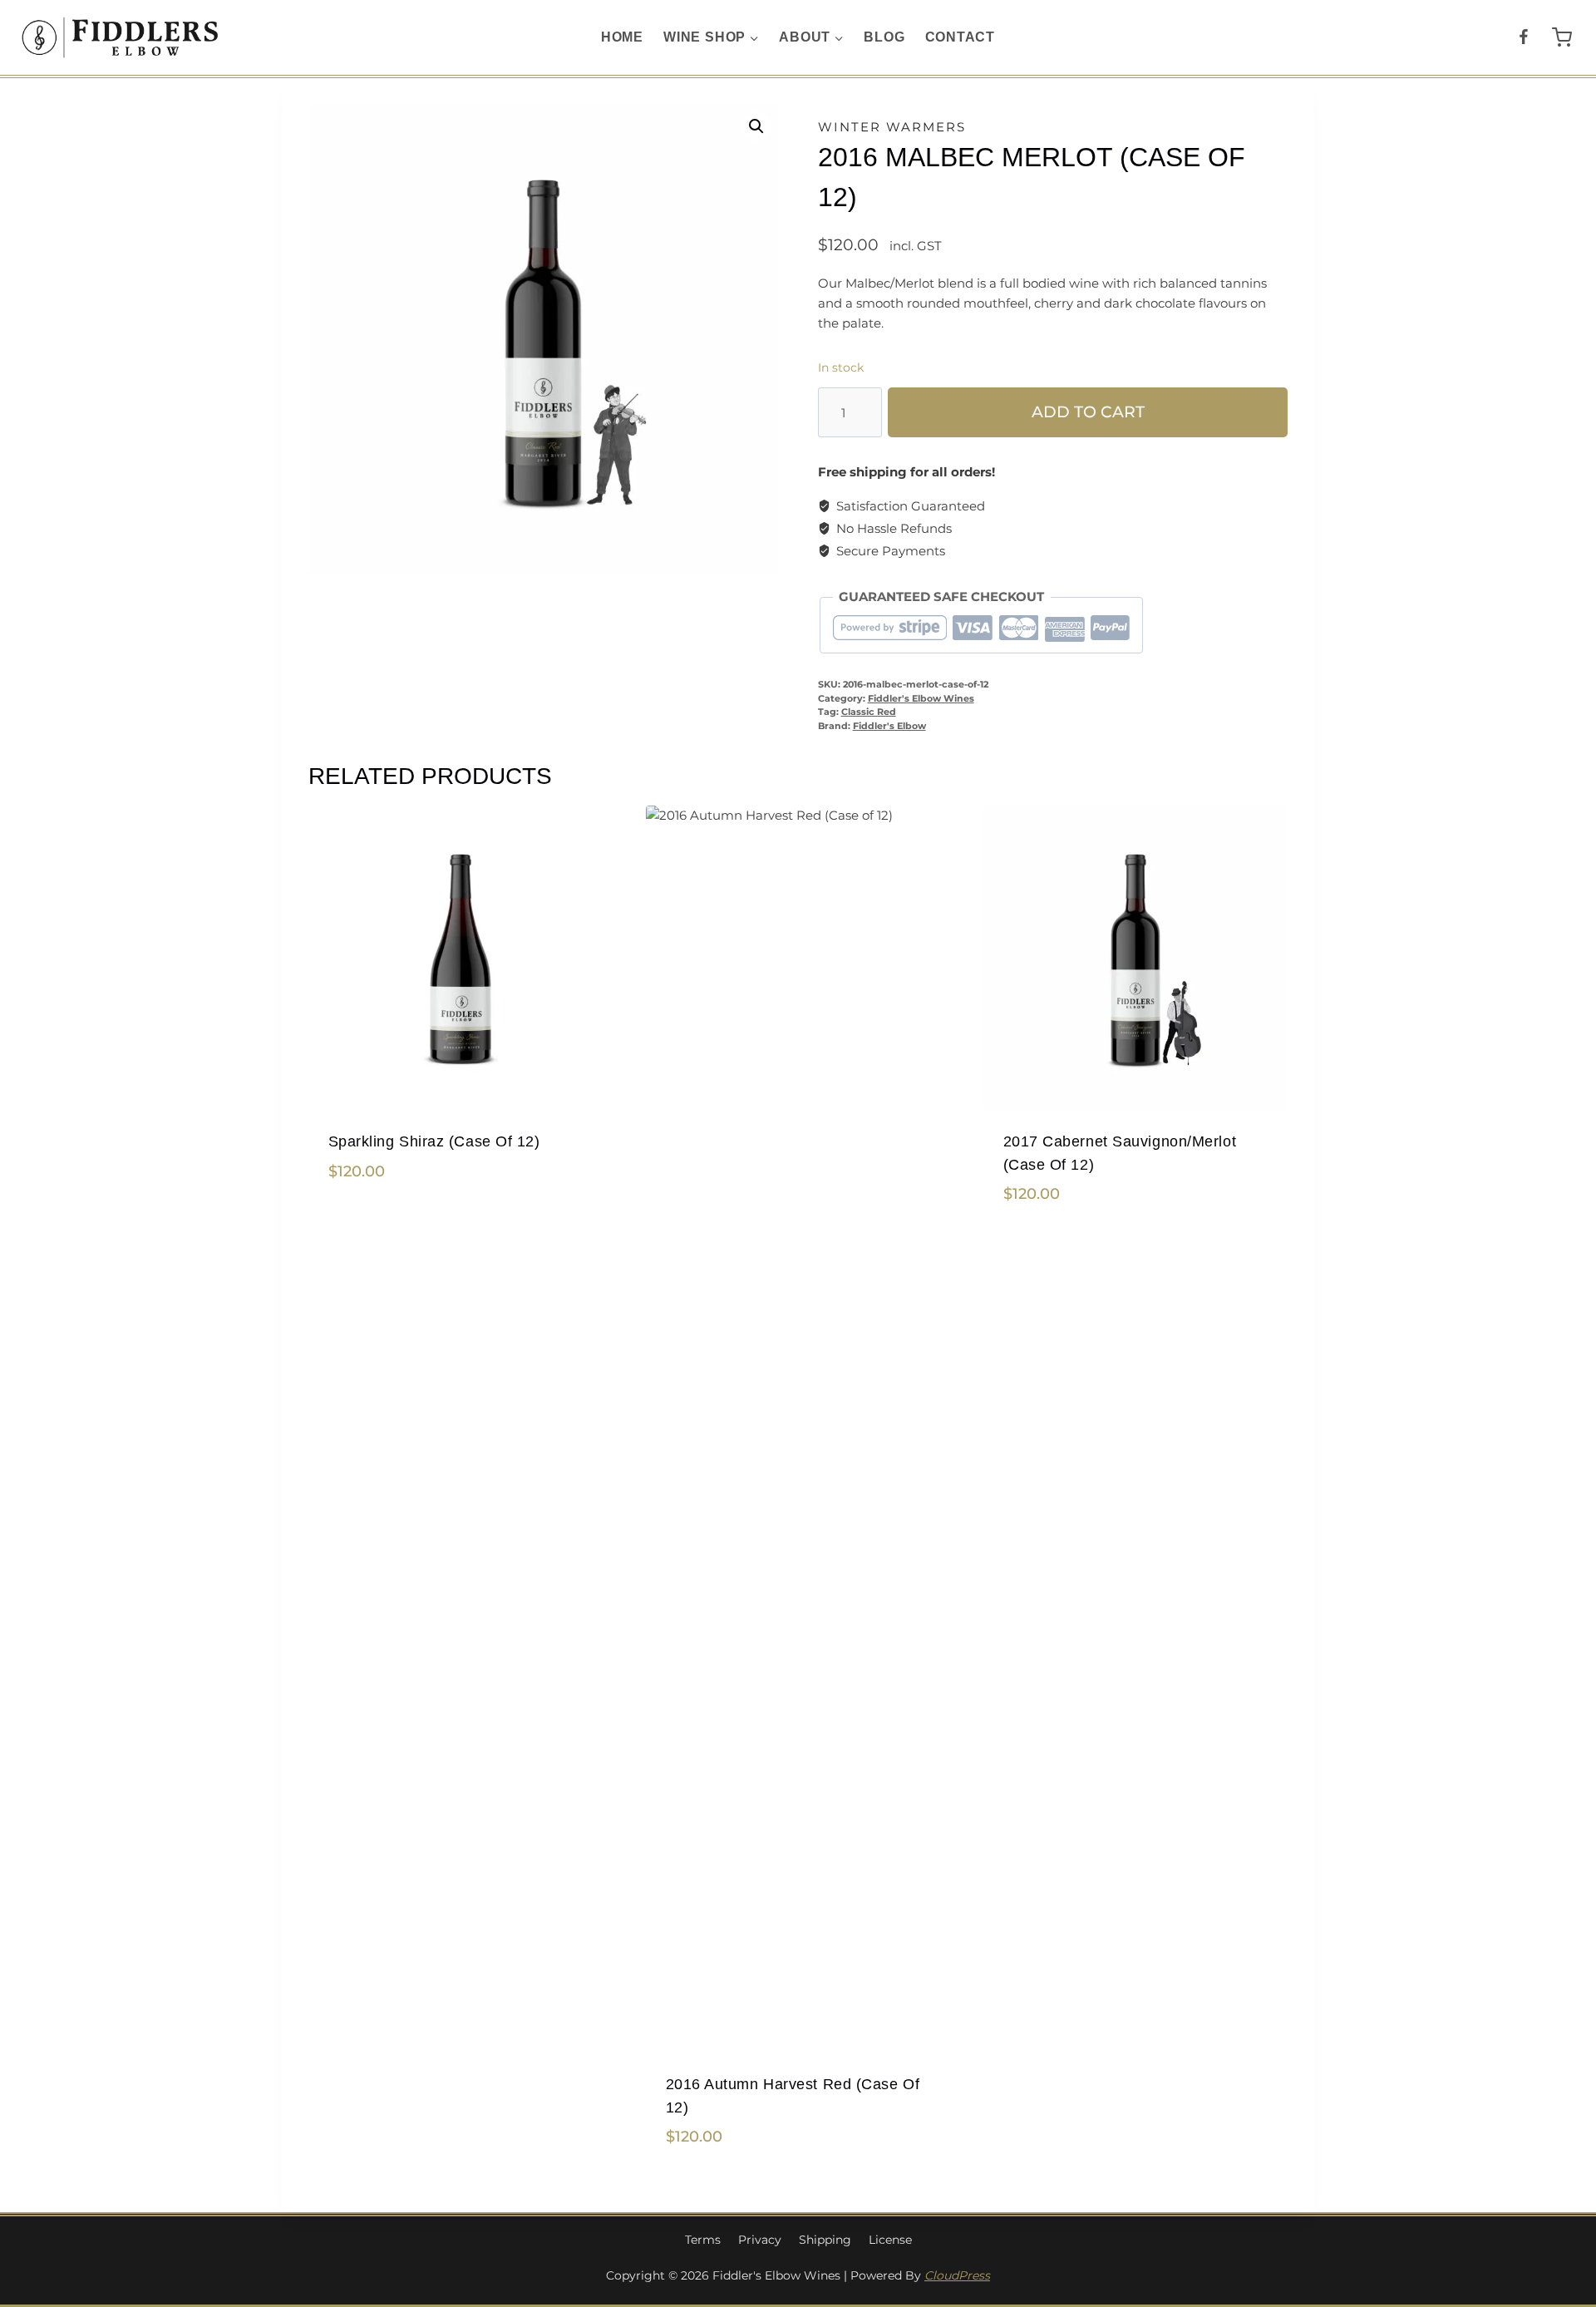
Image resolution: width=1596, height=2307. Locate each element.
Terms (703, 2240)
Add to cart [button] (367, 1224)
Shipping (825, 2240)
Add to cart (1088, 412)
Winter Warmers (892, 127)
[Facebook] (1523, 38)
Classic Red (869, 712)
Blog (884, 37)
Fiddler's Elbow (889, 726)
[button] (756, 126)
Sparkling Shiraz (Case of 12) (434, 1141)
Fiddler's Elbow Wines (921, 699)
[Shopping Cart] (1562, 37)
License (890, 2240)
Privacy (760, 2240)
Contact (961, 37)
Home (622, 37)
